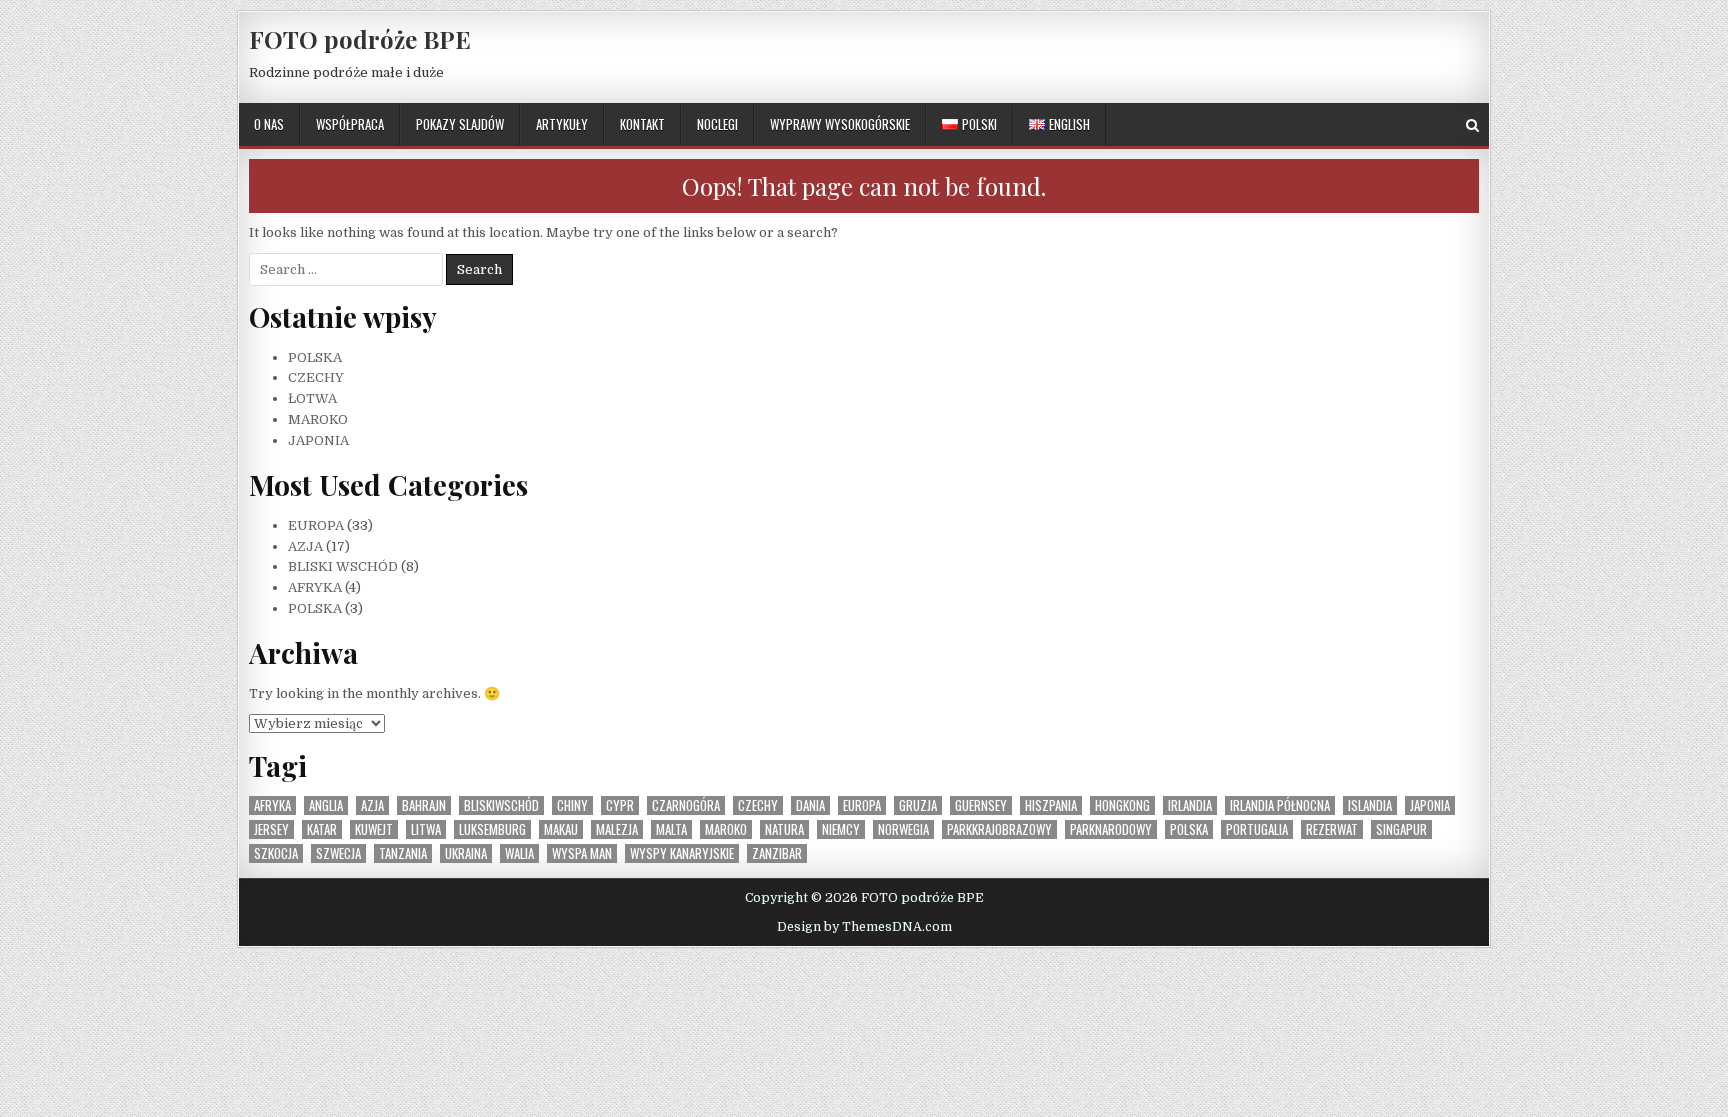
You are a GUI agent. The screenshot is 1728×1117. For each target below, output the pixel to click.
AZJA (305, 546)
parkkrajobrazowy (999, 829)
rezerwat (1332, 829)
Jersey (271, 829)
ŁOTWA (312, 398)
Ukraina (466, 853)
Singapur (1401, 829)
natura (784, 829)
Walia (519, 853)
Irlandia (1190, 805)
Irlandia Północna (1280, 805)
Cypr (620, 805)
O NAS (269, 124)
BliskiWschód (501, 805)
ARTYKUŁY (562, 124)
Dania (810, 805)
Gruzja (918, 805)
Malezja (617, 829)
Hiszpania (1051, 805)
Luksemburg (492, 829)
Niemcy (841, 829)
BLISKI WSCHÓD (343, 566)
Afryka (272, 805)
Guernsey (981, 805)
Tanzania (403, 853)
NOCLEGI (717, 124)
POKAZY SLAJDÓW (460, 124)
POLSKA (315, 357)
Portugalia (1257, 829)
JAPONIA (318, 440)
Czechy (758, 805)
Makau (561, 829)
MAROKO (318, 419)
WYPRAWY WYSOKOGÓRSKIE (840, 124)
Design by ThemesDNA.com (864, 927)
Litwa (426, 829)
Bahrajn (424, 805)
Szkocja (276, 853)
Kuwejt (374, 829)
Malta (671, 829)
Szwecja (338, 853)
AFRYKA (315, 587)
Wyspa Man (582, 853)
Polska (1189, 829)
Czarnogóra (686, 805)
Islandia (1370, 805)
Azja (372, 805)
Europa (862, 805)
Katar (322, 829)
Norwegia (903, 829)
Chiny (572, 805)
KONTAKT (642, 124)
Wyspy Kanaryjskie (682, 853)
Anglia (326, 805)
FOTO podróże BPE (360, 39)
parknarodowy (1111, 829)
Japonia (1430, 805)
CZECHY (316, 377)
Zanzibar (777, 853)
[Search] (1472, 125)
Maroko (726, 829)
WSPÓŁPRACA (350, 124)
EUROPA (316, 525)
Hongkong (1122, 805)
